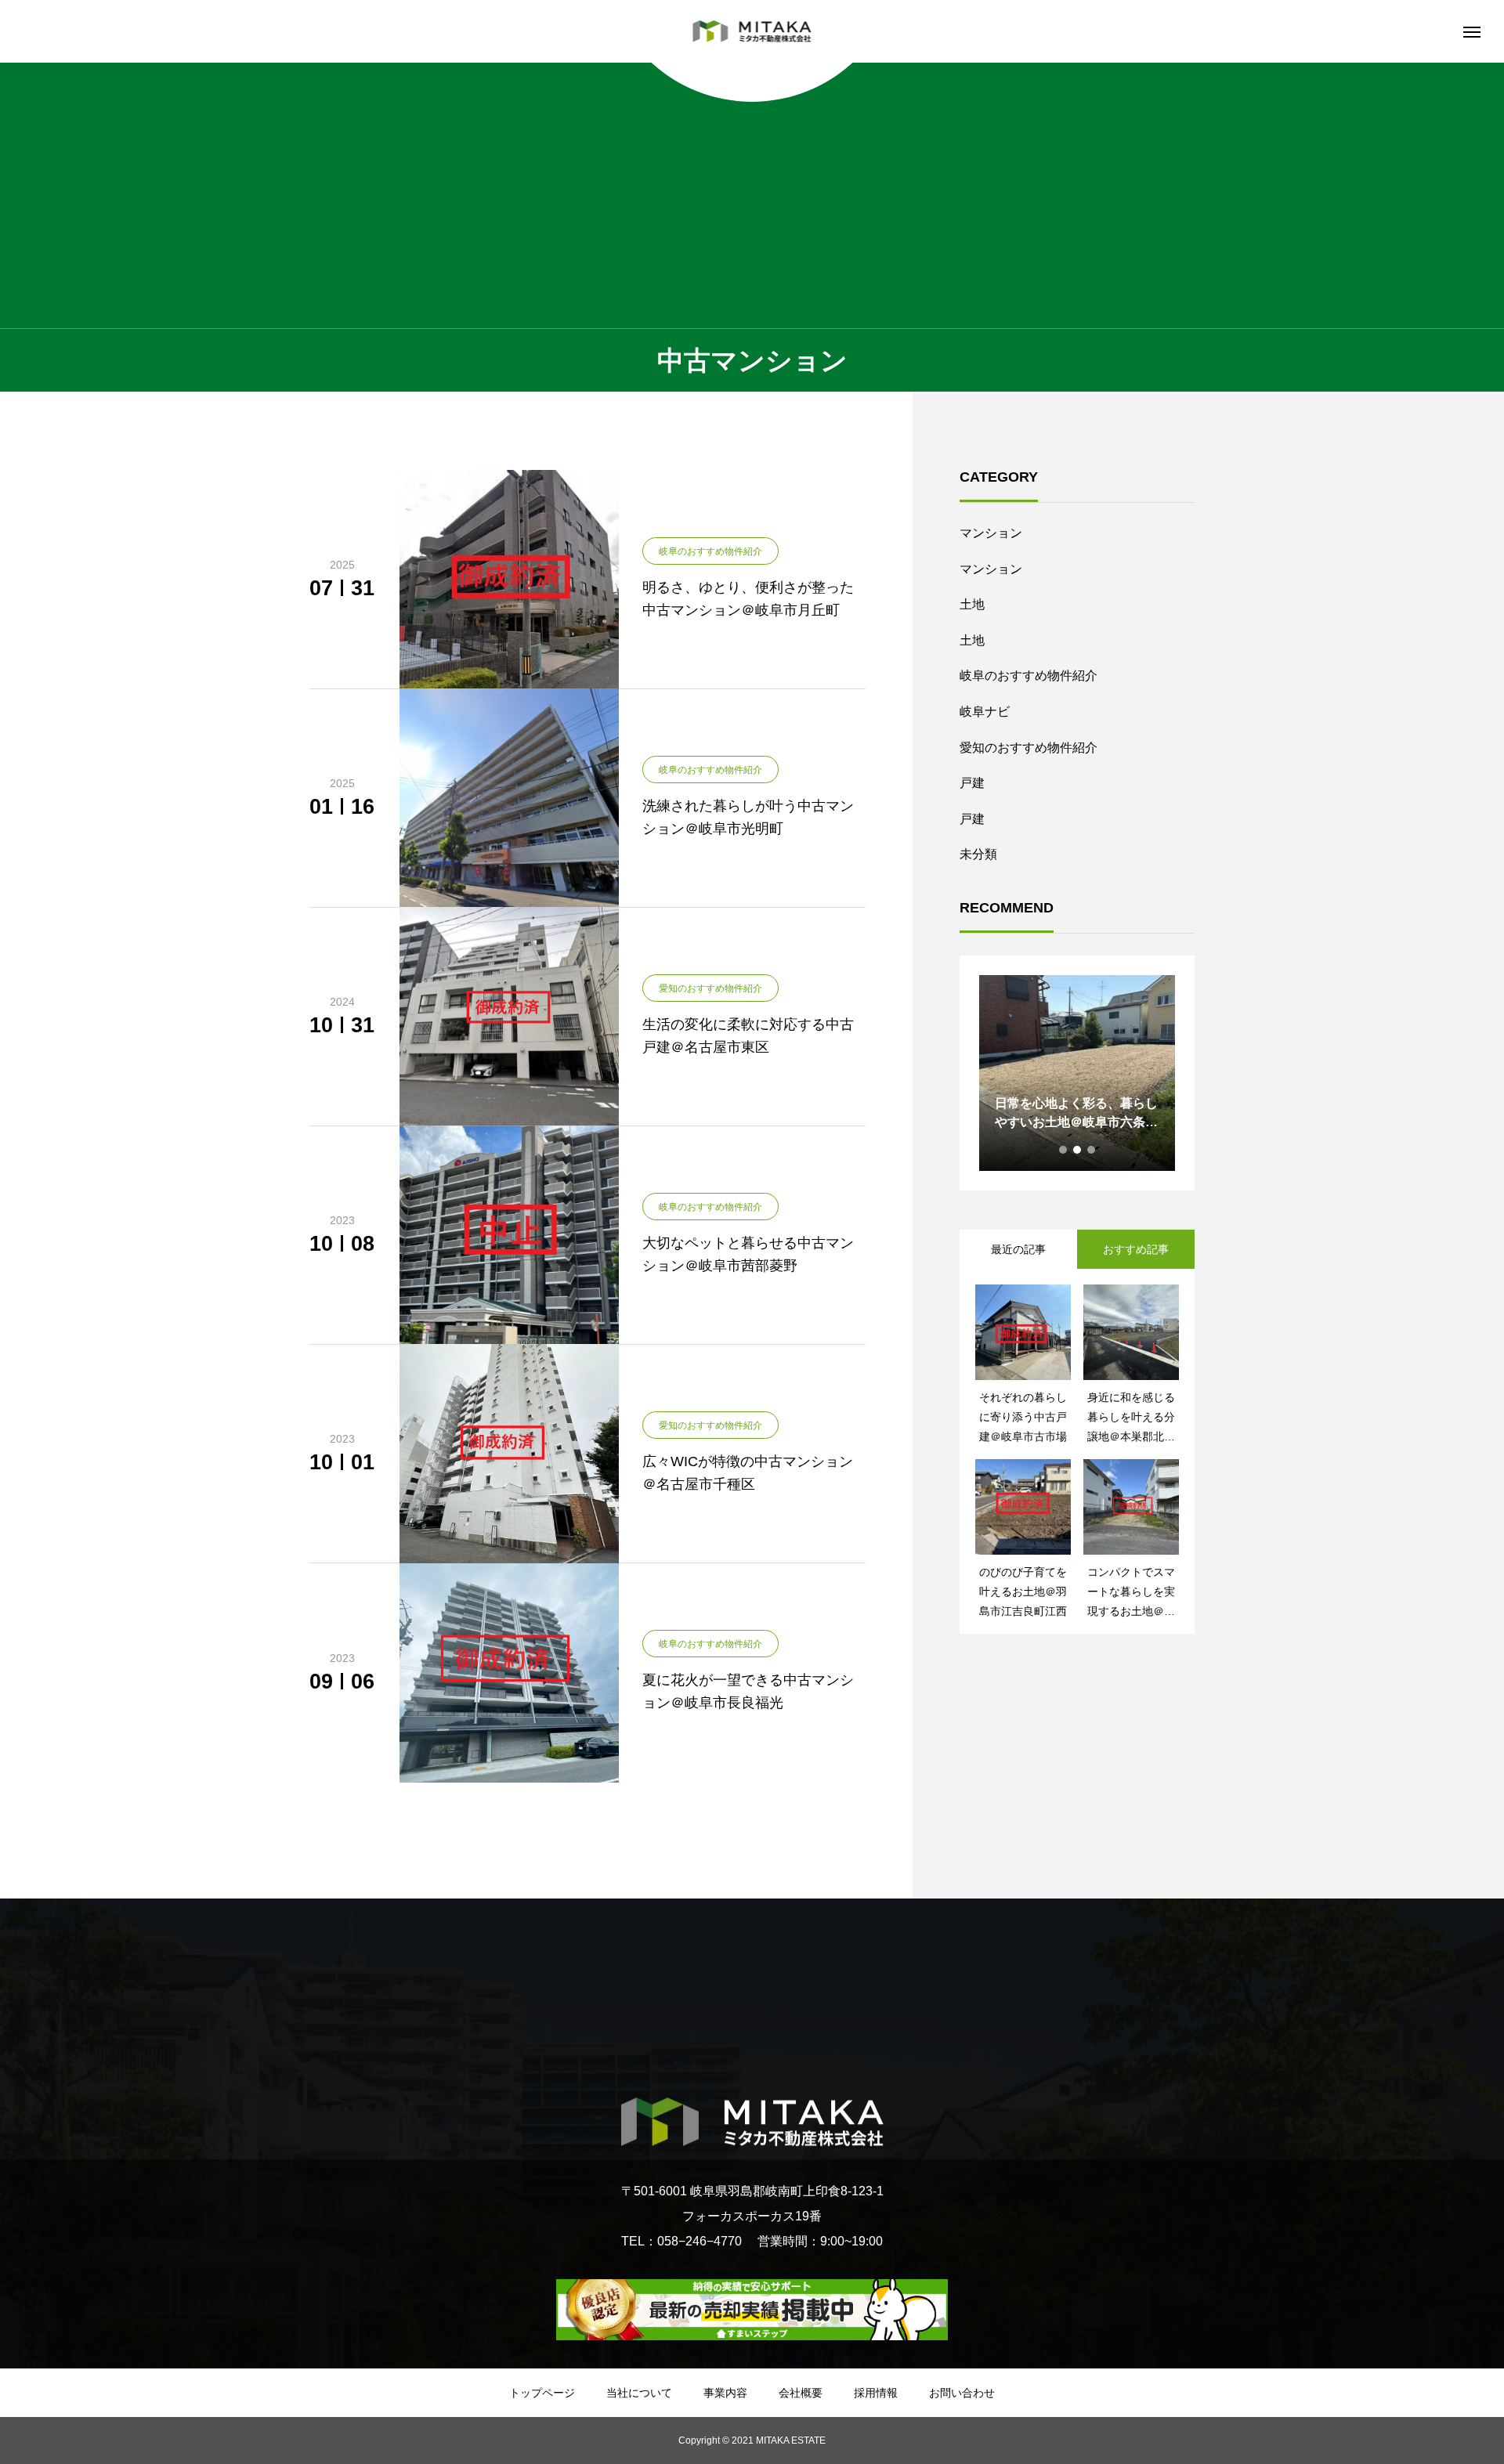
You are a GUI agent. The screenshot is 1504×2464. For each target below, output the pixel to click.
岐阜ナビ (985, 712)
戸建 (972, 783)
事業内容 (725, 2393)
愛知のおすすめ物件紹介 (1029, 748)
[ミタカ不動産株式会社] (752, 31)
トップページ (542, 2393)
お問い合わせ (962, 2393)
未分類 (978, 854)
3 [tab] (1092, 1150)
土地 (972, 604)
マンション (991, 533)
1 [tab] (1064, 1150)
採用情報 (876, 2393)
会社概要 (801, 2393)
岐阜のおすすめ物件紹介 (1029, 676)
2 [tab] (1078, 1150)
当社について (639, 2393)
